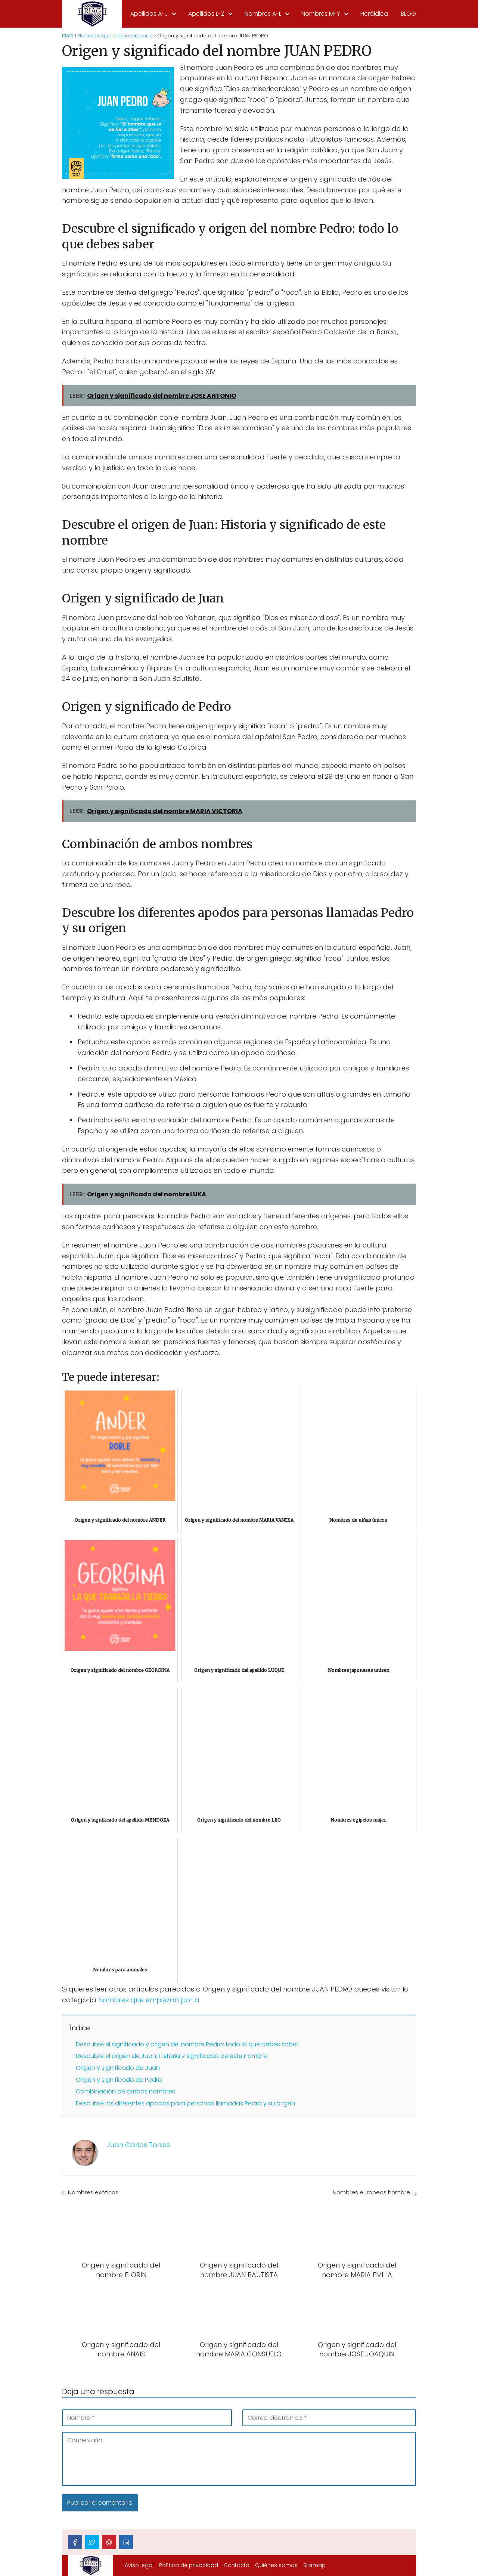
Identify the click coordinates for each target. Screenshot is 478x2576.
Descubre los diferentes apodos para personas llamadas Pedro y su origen (185, 2103)
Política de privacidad (189, 2565)
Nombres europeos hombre (371, 2192)
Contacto (237, 2565)
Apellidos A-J (149, 14)
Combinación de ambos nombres (125, 2091)
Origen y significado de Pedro (119, 2080)
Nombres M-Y (321, 14)
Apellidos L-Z (206, 14)
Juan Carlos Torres (138, 2145)
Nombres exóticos (93, 2192)
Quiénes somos (276, 2565)
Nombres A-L (263, 14)
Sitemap (314, 2565)
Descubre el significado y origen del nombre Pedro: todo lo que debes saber (187, 2044)
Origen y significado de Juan (118, 2068)
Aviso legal (139, 2565)
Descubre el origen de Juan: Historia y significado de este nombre (171, 2056)
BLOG (408, 14)
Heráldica (374, 14)
